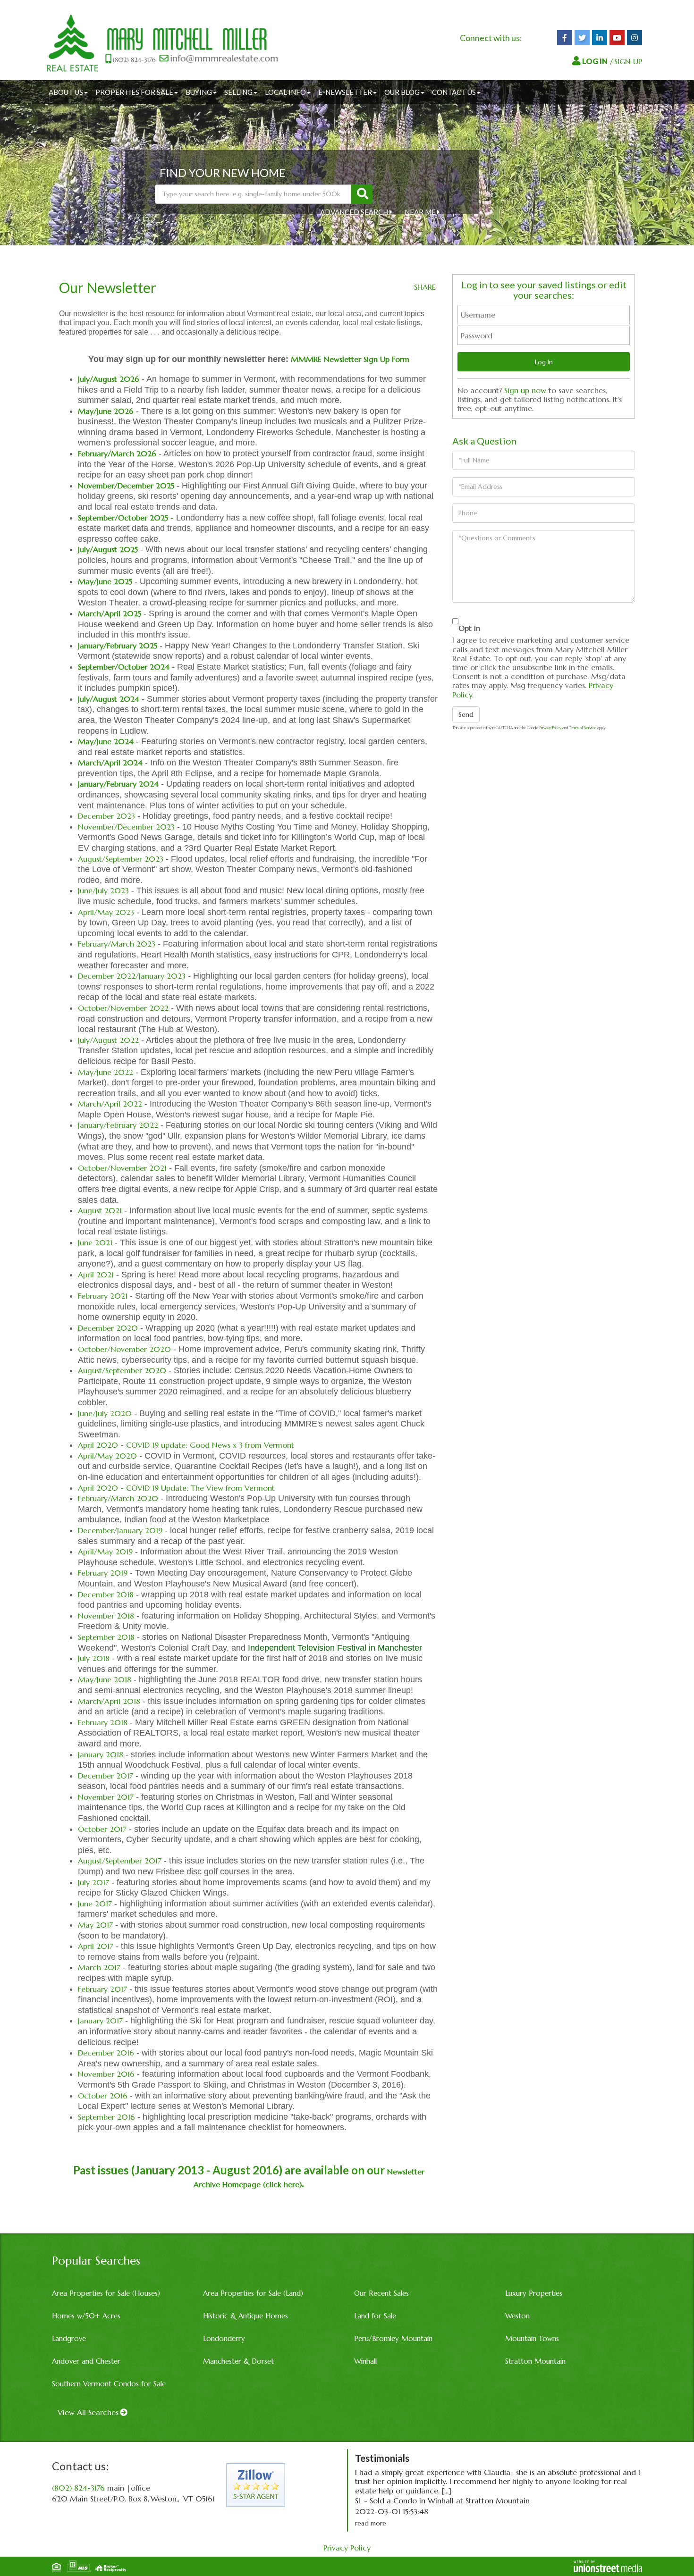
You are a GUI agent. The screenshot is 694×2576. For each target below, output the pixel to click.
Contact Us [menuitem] (454, 92)
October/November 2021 (123, 1168)
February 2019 (103, 1573)
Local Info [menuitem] (285, 92)
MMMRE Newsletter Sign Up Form (350, 359)
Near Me (420, 212)
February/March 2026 (117, 453)
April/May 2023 (106, 912)
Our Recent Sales (381, 2293)
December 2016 (106, 2053)
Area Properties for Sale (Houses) (106, 2293)
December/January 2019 (120, 1530)
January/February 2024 (118, 784)
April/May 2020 (107, 1456)
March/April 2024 (110, 763)
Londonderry (224, 2338)
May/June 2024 (106, 741)
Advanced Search (354, 212)
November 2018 (106, 1616)
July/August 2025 (108, 549)
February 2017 (102, 1989)
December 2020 (108, 1328)
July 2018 (94, 1658)
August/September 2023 (121, 859)
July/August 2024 (109, 699)
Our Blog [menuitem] (402, 92)
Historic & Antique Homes (245, 2316)
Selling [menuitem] (238, 92)
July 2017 (93, 1882)
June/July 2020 (105, 1413)
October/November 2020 (124, 1349)
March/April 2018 (109, 1701)
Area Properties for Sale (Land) (253, 2293)
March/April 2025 (110, 613)
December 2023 (106, 816)
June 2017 (95, 1904)
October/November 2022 (123, 1008)
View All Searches (88, 2412)
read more (371, 2523)
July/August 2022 (108, 1040)
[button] (362, 194)
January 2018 (101, 1754)
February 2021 (103, 1296)
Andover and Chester (86, 2361)
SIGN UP (628, 61)
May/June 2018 (105, 1679)
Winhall (365, 2361)
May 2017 (97, 1925)
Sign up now (525, 390)
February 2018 (103, 1722)
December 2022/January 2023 (132, 976)
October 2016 (103, 2096)
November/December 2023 (126, 827)
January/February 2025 (118, 646)
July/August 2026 (109, 379)
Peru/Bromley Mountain (393, 2338)
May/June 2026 (106, 411)
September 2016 (106, 2117)
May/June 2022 (106, 1072)
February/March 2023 (118, 944)
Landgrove (69, 2338)
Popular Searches (96, 2261)
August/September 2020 (122, 1370)
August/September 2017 (120, 1861)
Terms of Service (583, 728)
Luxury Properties (534, 2293)
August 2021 (100, 1210)
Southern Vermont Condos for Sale (109, 2384)
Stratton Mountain (535, 2361)
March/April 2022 (110, 1104)
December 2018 (106, 1594)
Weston (517, 2316)
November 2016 (106, 2074)
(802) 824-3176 (78, 2488)
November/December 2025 (126, 486)
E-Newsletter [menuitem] (345, 92)
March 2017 (99, 1967)
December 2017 (106, 1776)
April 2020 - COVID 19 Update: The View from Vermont (176, 1488)
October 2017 (102, 1829)
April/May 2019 (105, 1552)
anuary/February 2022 (119, 1125)
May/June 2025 (105, 581)
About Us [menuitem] (66, 92)
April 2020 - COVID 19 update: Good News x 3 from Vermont (186, 1445)
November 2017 (106, 1797)
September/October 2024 (124, 667)
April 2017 (96, 1946)
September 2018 (107, 1637)
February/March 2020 (118, 1498)
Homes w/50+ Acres (86, 2316)
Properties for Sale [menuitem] (134, 92)
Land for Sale (375, 2316)
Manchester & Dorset (238, 2361)
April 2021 (96, 1275)
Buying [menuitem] (199, 92)
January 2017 (100, 2021)
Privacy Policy (550, 728)
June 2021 (95, 1242)
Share (425, 287)
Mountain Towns (532, 2338)
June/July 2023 (103, 890)
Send (466, 714)
